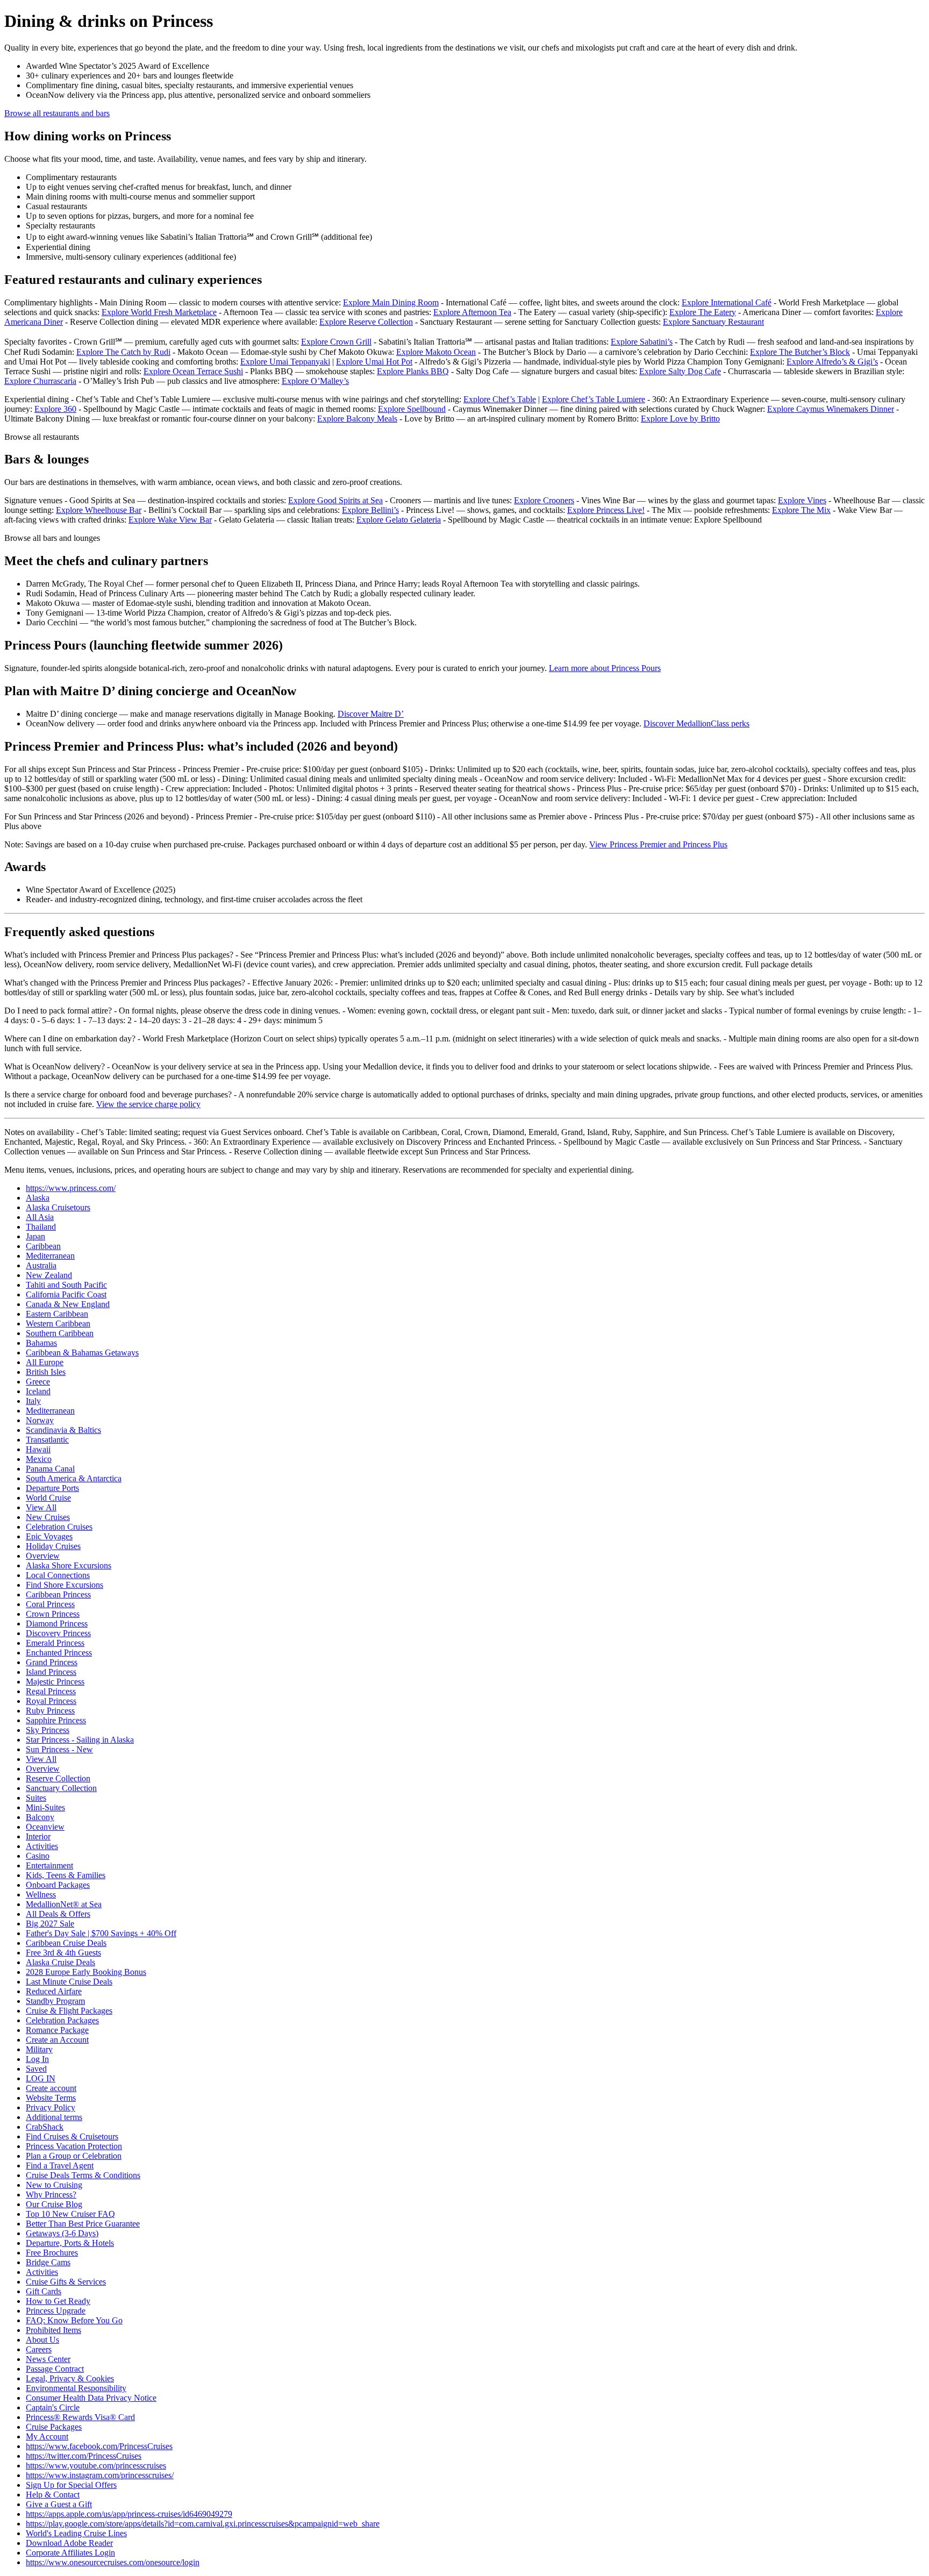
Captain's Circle (53, 2407)
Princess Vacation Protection (74, 2146)
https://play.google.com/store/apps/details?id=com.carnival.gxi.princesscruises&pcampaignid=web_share (203, 2524)
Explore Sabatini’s (642, 342)
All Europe (45, 1362)
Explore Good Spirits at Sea (335, 500)
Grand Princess (52, 1662)
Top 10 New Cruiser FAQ (70, 2214)
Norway (40, 1420)
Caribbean (43, 1246)
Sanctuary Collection (61, 1788)
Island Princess (51, 1672)
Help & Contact (53, 2495)
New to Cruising (54, 2185)
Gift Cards (44, 2291)
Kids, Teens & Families (66, 1875)
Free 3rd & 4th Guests (63, 1953)
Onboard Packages (58, 1885)
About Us (42, 2340)
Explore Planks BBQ (413, 371)
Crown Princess (53, 1614)
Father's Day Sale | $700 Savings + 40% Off (101, 1933)
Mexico (39, 1459)
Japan (35, 1236)
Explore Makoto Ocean (436, 352)
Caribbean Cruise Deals (66, 1943)
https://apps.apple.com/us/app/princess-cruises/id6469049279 (129, 2514)
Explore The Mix (801, 510)
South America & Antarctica (74, 1478)
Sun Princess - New (59, 1749)
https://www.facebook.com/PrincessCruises (99, 2446)
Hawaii (38, 1449)
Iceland (38, 1391)
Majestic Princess (55, 1682)
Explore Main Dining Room (391, 302)
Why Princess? (51, 2195)
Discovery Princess (58, 1633)
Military (39, 2049)
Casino (38, 1856)
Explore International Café (727, 302)
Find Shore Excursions (65, 1585)
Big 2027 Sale (50, 1924)
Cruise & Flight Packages (69, 2011)
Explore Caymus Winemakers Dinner (831, 409)
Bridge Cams (48, 2262)
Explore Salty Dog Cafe (680, 371)
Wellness (41, 1894)
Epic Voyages (49, 1536)
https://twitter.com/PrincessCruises (84, 2456)
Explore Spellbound (412, 409)
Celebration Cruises (59, 1527)
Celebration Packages (62, 2020)
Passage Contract (55, 2369)
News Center (48, 2359)
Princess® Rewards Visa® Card (80, 2417)
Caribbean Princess (58, 1594)
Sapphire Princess (56, 1720)
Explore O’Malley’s (315, 381)
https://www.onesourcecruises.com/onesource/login (113, 2562)
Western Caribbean (58, 1323)
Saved (36, 2069)
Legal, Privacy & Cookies (70, 2378)
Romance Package (57, 2030)
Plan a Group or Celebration (74, 2156)
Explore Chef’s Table (500, 399)
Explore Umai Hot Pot (374, 362)
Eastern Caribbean (57, 1314)
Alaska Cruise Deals (60, 1962)
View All (41, 1507)
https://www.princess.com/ (71, 1188)
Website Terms (51, 2098)
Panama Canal (50, 1469)
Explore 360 (55, 409)
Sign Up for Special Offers (71, 2485)
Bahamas (41, 1343)
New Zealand (49, 1275)
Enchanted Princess (59, 1653)
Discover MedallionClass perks (696, 723)
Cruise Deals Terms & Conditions (83, 2175)
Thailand (41, 1227)
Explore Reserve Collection (366, 322)
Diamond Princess (57, 1624)
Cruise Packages (54, 2427)
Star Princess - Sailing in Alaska (80, 1740)
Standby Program (55, 2001)
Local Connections (58, 1575)
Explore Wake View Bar (170, 520)
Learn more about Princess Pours (605, 668)
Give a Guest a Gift (59, 2504)
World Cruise (48, 1498)
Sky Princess (48, 1730)
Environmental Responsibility (76, 2388)
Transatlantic (47, 1440)
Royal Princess (51, 1701)
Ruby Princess (50, 1711)
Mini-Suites (45, 1807)
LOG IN (41, 2078)
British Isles (46, 1372)
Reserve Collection (58, 1778)
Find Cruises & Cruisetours (72, 2136)
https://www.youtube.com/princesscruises (96, 2466)
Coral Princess (50, 1604)
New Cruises (48, 1517)
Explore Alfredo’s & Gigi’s (832, 362)
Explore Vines (802, 500)
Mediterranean (50, 1256)
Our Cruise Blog (54, 2204)
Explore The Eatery (703, 312)
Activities (42, 1846)
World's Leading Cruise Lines (76, 2533)
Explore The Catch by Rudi (123, 352)
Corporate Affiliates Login (70, 2553)
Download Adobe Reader (69, 2543)
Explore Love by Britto (680, 419)
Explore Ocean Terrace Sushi (193, 371)
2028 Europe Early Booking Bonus (86, 1972)
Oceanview (45, 1827)
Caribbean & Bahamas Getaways (82, 1353)
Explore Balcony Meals (357, 419)
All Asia (40, 1217)
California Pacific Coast (66, 1294)
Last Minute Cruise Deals (69, 1982)
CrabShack (45, 2127)
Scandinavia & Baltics (63, 1430)
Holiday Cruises (53, 1546)
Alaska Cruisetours (58, 1207)
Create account (51, 2088)
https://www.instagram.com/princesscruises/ (100, 2475)
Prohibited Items (53, 2330)
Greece (38, 1382)
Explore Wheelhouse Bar (99, 510)
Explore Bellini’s (370, 510)
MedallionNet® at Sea (64, 1904)
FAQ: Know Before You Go (74, 2320)
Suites (36, 1798)
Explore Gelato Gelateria (399, 520)
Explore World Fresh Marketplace (159, 312)
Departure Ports (52, 1488)
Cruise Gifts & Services (66, 2282)
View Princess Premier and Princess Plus (658, 844)
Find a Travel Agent (60, 2165)
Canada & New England (68, 1304)
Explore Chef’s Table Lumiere (594, 399)
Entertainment (49, 1865)
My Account (47, 2436)
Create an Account (57, 2040)
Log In (37, 2059)
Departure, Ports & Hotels (70, 2243)
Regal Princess (51, 1691)
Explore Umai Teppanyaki (285, 362)
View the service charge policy (148, 1104)
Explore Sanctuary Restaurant (713, 322)
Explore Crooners (544, 500)
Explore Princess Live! (606, 510)
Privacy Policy (51, 2107)
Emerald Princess (55, 1643)
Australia (41, 1265)
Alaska (38, 1198)
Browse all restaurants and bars (57, 113)
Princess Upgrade (56, 2311)
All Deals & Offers (58, 1914)
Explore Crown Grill (336, 342)
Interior (38, 1836)
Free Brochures (52, 2253)
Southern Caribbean (60, 1333)
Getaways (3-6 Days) (62, 2233)
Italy (33, 1401)
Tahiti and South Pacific (66, 1285)
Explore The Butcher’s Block (800, 352)
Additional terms (54, 2117)
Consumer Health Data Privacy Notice (91, 2398)
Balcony (40, 1817)
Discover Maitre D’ (371, 714)
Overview (43, 1556)
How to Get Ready (58, 2301)
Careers (39, 2349)
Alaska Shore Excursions (69, 1565)
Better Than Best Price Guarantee (83, 2224)
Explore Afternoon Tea (472, 312)
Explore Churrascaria (40, 381)
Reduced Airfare (54, 1991)
